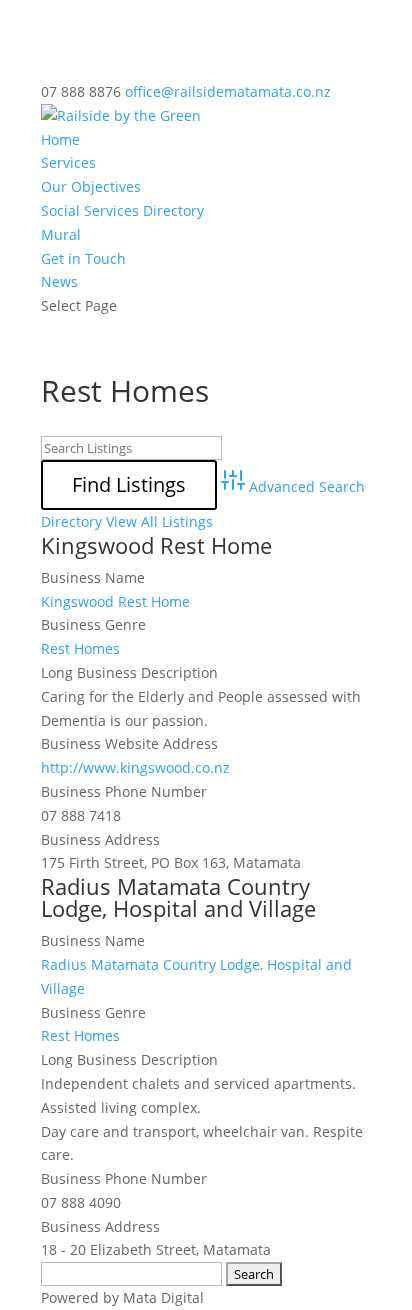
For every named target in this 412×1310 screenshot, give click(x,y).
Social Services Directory (122, 210)
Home (60, 139)
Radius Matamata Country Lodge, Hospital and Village (178, 897)
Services (68, 162)
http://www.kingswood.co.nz (135, 767)
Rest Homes (80, 648)
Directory (71, 521)
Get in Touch (83, 258)
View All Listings (159, 521)
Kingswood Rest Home (156, 545)
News (59, 281)
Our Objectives (91, 186)
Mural (61, 234)
